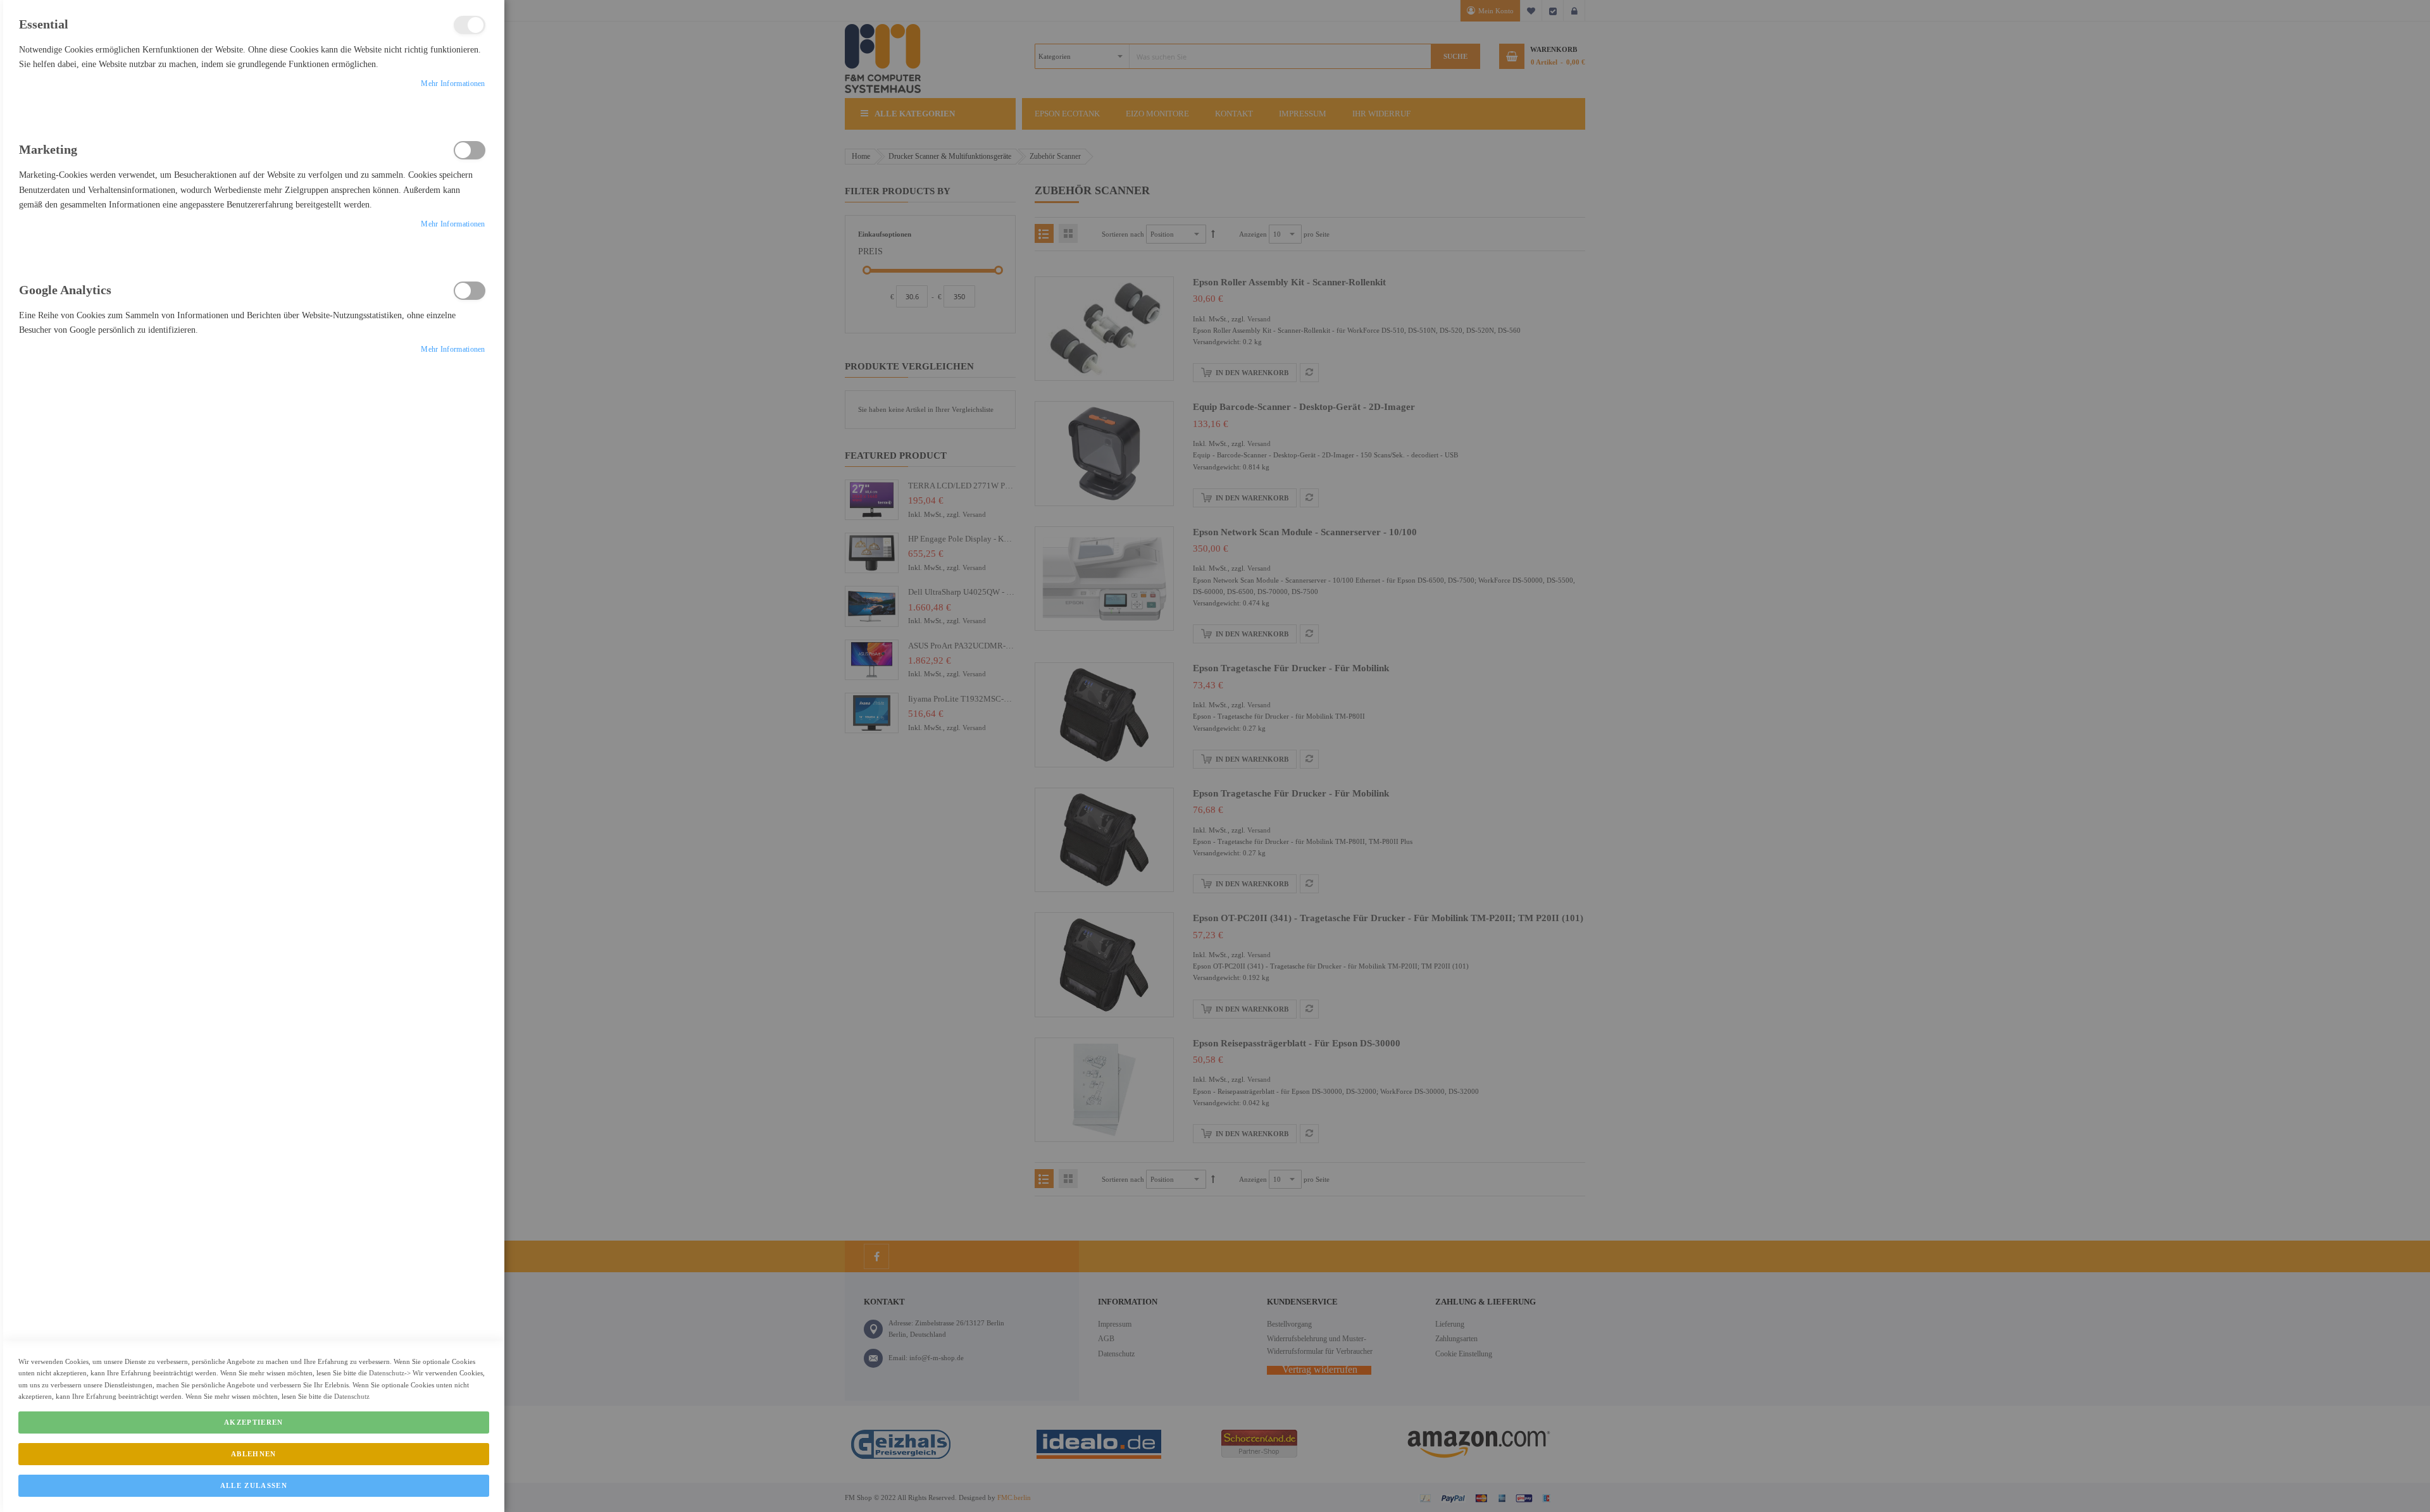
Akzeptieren (254, 1422)
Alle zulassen (254, 1485)
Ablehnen (254, 1454)
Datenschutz (387, 1373)
